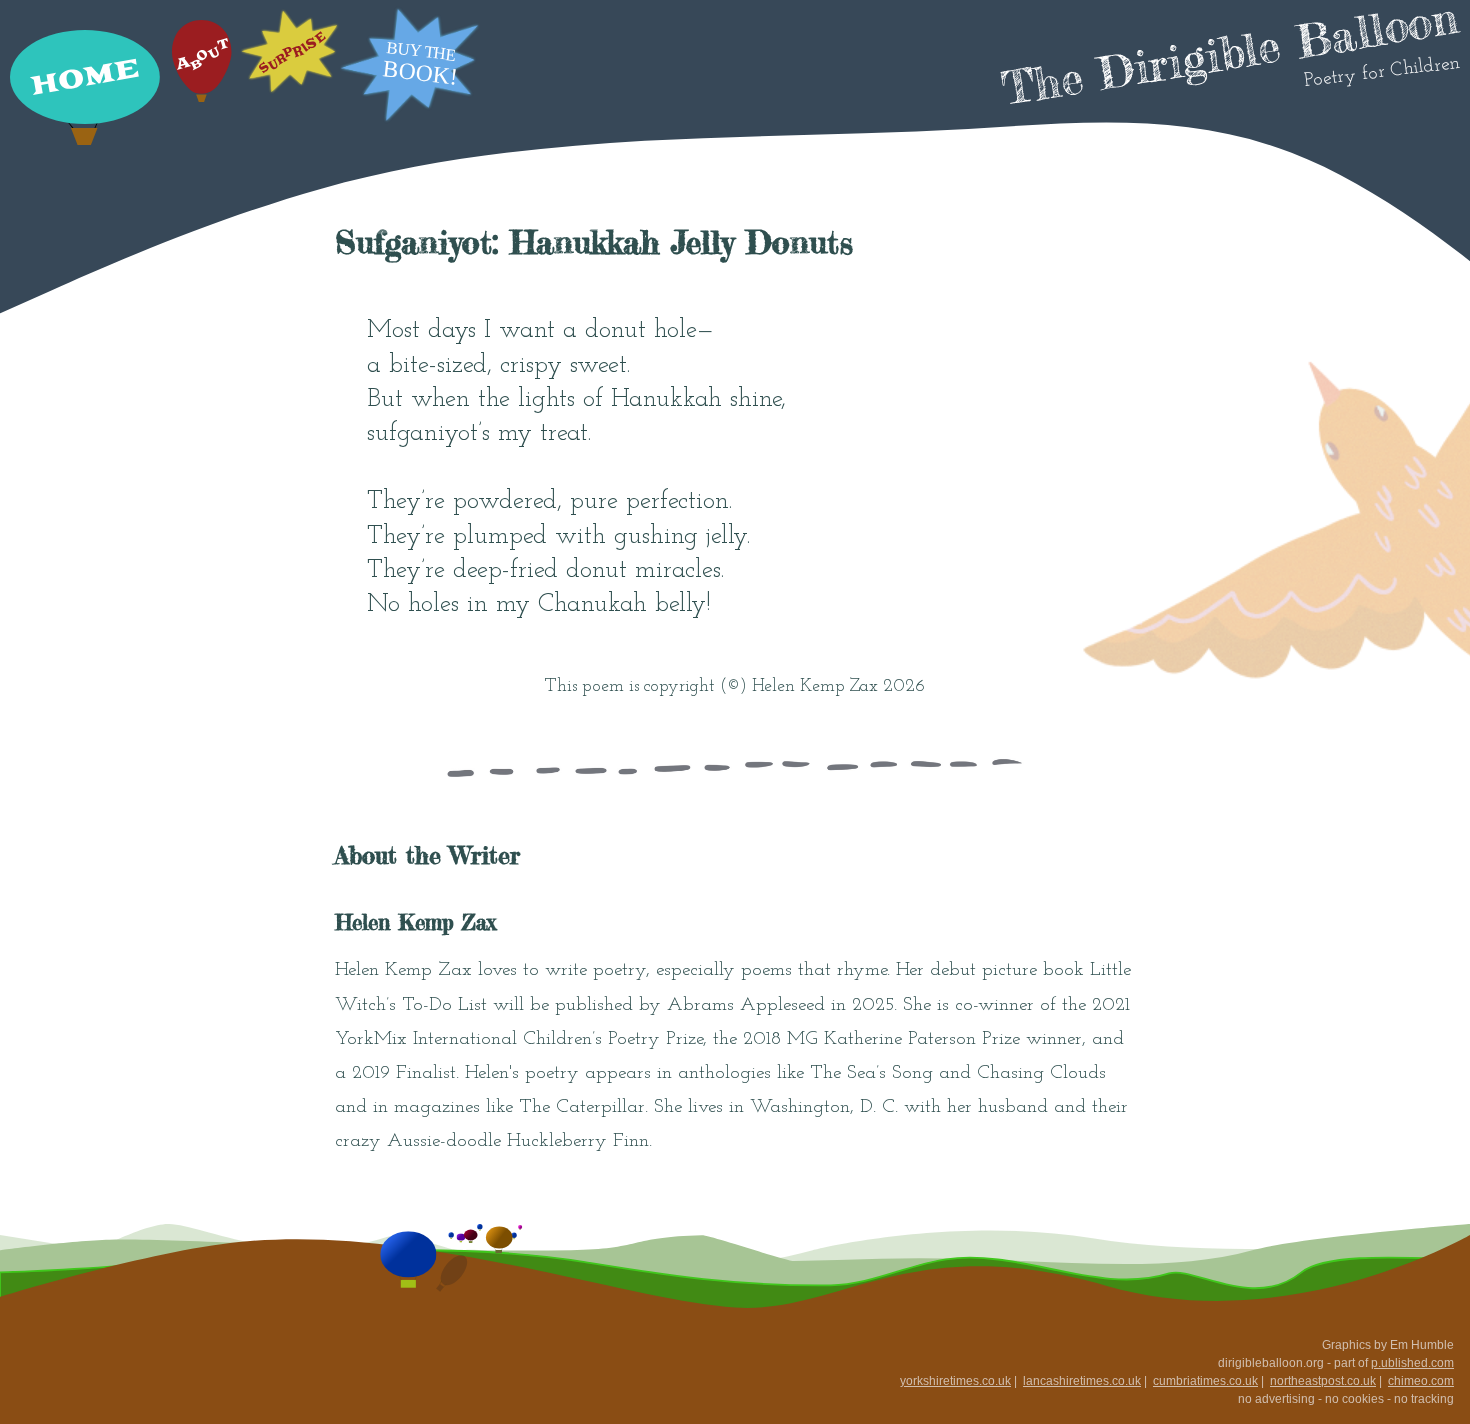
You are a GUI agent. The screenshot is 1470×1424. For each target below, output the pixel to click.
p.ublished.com (1412, 1363)
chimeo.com (1421, 1381)
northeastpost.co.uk (1323, 1381)
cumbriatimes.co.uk (1205, 1381)
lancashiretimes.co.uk (1082, 1381)
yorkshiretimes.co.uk (955, 1381)
